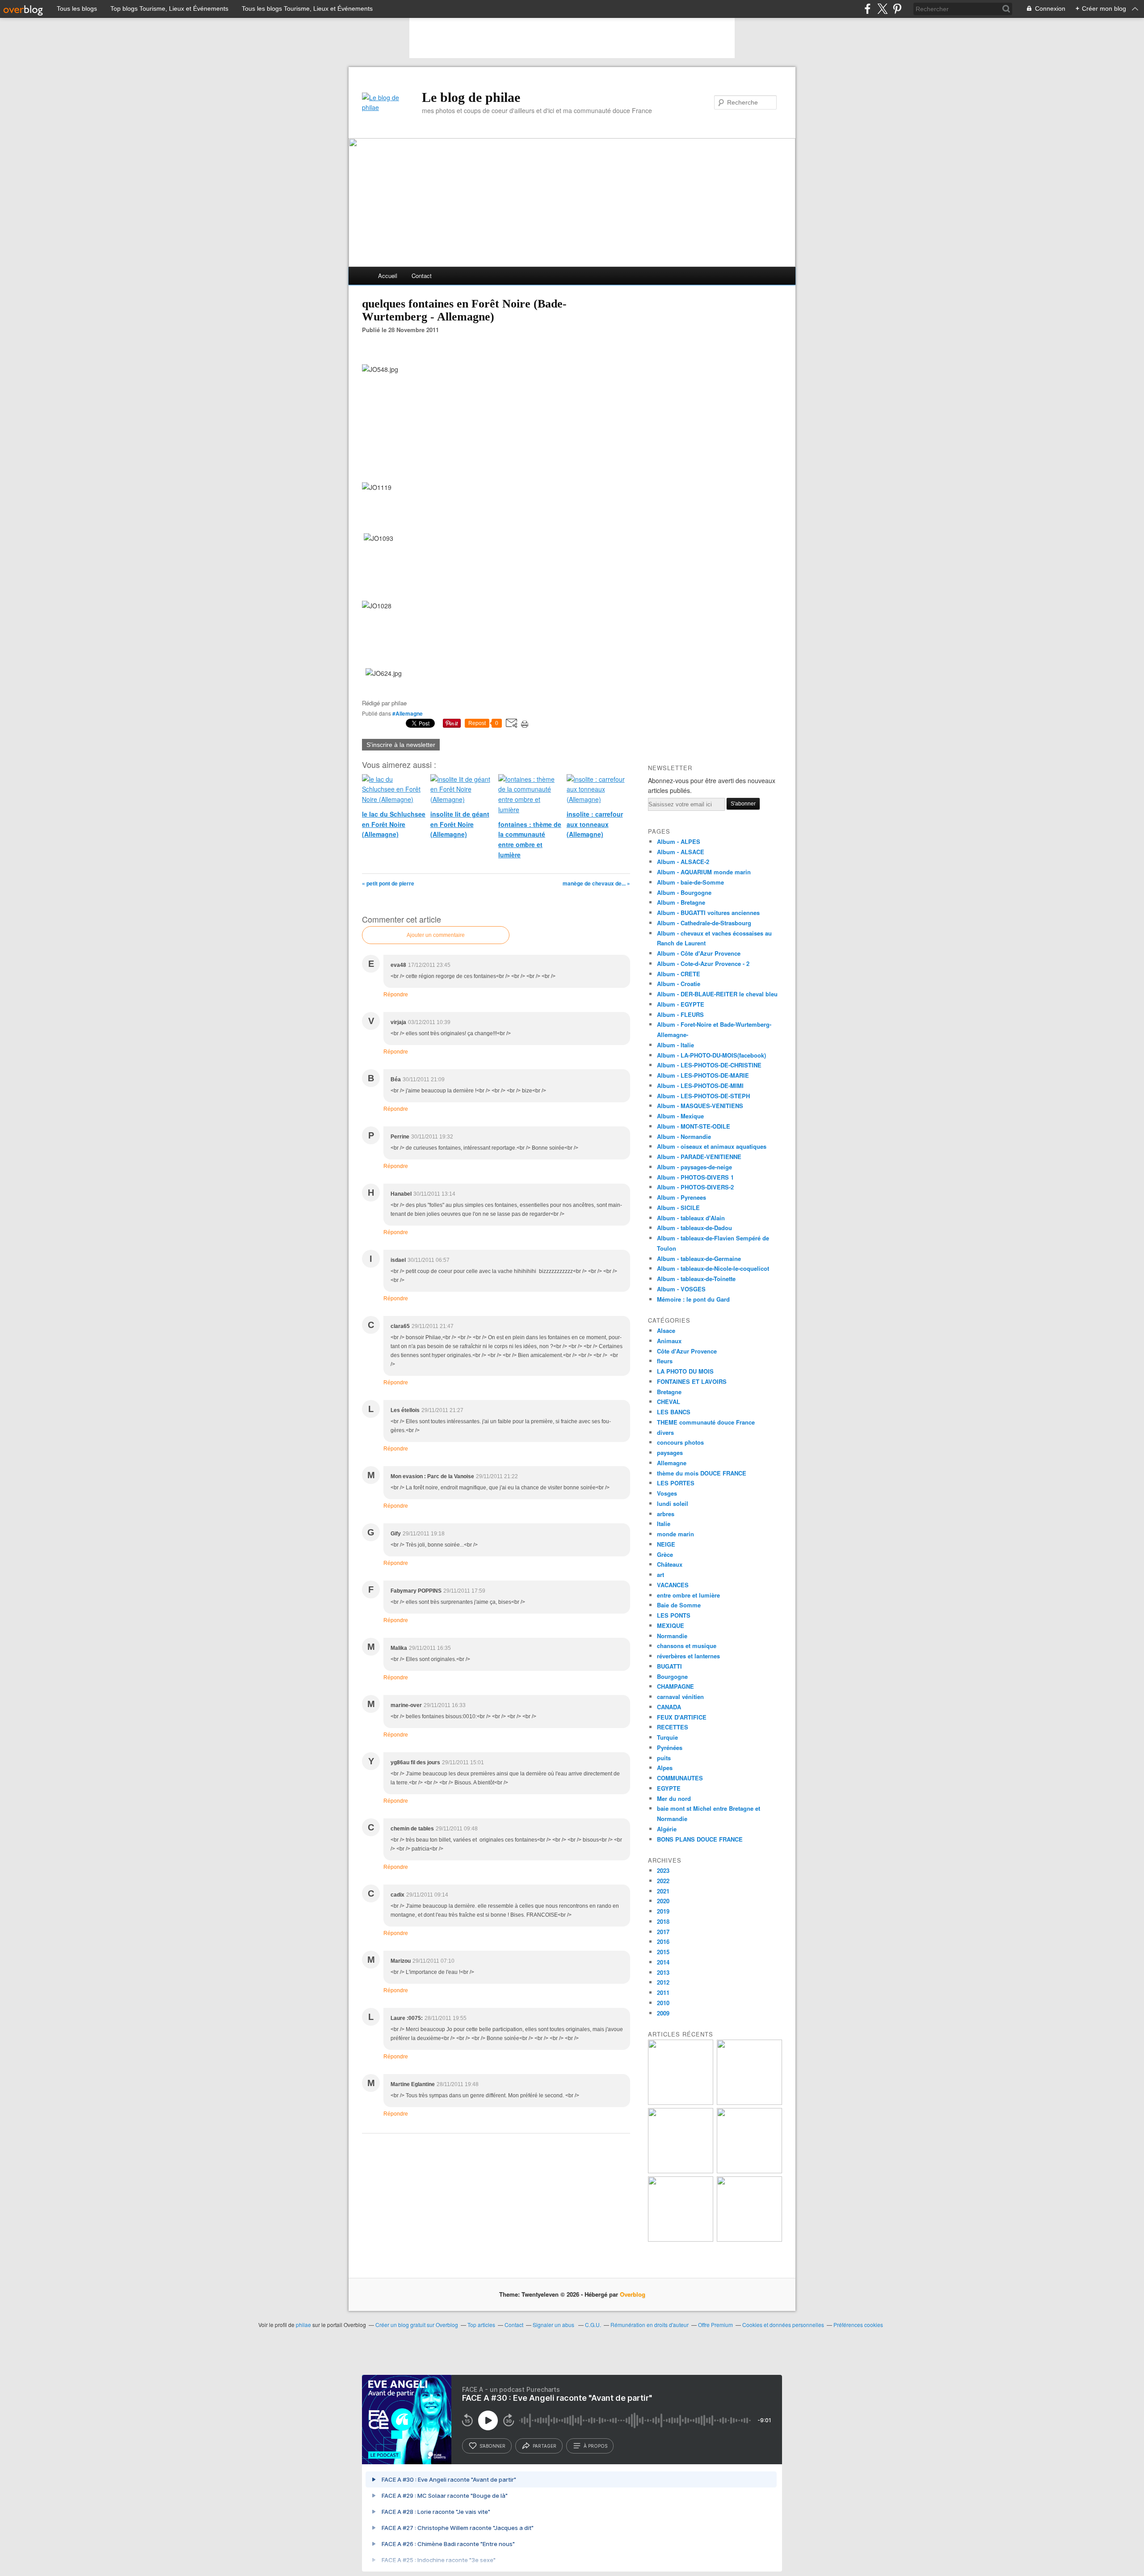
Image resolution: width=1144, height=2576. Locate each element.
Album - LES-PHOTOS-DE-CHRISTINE (709, 1065)
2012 (663, 1982)
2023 (663, 1870)
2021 (663, 1891)
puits (664, 1758)
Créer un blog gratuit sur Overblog (417, 2325)
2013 (663, 1972)
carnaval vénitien (680, 1697)
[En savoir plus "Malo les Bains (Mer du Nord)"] (749, 2102)
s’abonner (492, 2446)
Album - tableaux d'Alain (691, 1218)
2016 (663, 1941)
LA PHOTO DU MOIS (685, 1371)
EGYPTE (669, 1788)
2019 (663, 1911)
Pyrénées (670, 1748)
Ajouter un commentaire (436, 935)
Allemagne (672, 1463)
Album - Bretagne (681, 902)
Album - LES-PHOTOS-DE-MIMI (700, 1086)
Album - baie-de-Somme (690, 882)
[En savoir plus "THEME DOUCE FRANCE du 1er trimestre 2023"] (681, 2171)
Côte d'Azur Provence (687, 1351)
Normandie (672, 1636)
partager (545, 2446)
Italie (664, 1524)
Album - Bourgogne (684, 892)
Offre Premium (715, 2325)
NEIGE (666, 1544)
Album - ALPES (679, 841)
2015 (663, 1952)
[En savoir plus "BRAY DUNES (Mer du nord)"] (681, 2102)
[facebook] (868, 9)
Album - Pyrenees (681, 1197)
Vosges (667, 1493)
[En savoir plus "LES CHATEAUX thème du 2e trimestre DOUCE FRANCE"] (749, 2239)
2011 (663, 1992)
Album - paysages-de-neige (694, 1167)
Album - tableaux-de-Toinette (696, 1279)
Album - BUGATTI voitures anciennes (708, 913)
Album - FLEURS (680, 1014)
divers (665, 1432)
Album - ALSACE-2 (683, 862)
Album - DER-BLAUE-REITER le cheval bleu (717, 994)
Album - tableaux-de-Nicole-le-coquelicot (713, 1268)
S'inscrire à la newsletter (401, 745)
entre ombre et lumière (688, 1595)
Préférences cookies (858, 2325)
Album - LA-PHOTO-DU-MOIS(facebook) (711, 1055)
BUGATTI (669, 1666)
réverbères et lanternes (688, 1656)
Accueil (388, 276)
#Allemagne (408, 713)
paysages (670, 1452)
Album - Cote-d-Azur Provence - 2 (703, 963)
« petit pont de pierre (388, 883)
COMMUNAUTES (680, 1778)
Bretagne (669, 1392)
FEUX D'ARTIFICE (682, 1717)
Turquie (667, 1737)
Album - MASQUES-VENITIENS (700, 1106)
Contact (422, 276)
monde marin (675, 1534)
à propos (595, 2446)
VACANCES (673, 1585)
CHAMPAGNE (675, 1686)
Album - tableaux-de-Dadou (694, 1228)
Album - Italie (675, 1045)
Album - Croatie (679, 984)
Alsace (666, 1330)
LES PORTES (676, 1483)
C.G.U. (593, 2325)
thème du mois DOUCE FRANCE (702, 1473)
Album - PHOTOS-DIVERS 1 (695, 1177)
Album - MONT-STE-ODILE (694, 1126)
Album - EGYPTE (681, 1004)
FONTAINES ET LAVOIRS (692, 1381)
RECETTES (673, 1727)
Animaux (669, 1341)
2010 (663, 2003)
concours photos (680, 1442)
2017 (663, 1932)
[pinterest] (897, 9)
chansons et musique (687, 1646)
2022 (663, 1881)
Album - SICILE (678, 1208)
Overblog (633, 2294)
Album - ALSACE (681, 852)
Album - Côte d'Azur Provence (699, 953)
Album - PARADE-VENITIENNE (699, 1157)
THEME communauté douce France (706, 1422)
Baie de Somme (679, 1605)
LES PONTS (674, 1615)
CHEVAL (669, 1402)
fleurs (665, 1361)
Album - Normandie (684, 1136)
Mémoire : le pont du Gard (693, 1299)
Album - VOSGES (681, 1289)
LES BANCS (674, 1412)
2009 (663, 2013)
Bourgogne (672, 1676)
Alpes (665, 1768)
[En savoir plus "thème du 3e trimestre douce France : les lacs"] (749, 2171)
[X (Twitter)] (882, 9)
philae (303, 2325)
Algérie (667, 1829)
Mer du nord (674, 1798)
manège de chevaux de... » (596, 883)
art (660, 1575)
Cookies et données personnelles (783, 2325)
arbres (666, 1514)
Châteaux (670, 1564)
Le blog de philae (471, 97)
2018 (663, 1921)
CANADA (669, 1707)
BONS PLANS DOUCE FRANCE (700, 1839)
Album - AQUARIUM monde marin (704, 872)
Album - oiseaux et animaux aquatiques (712, 1146)
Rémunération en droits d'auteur (650, 2325)
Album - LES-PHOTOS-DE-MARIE (703, 1075)
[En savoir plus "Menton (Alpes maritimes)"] (681, 2239)
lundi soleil (673, 1503)
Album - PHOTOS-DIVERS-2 (695, 1187)
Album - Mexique (680, 1116)
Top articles (481, 2325)
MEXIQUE (671, 1625)
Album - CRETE (679, 974)
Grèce (665, 1554)
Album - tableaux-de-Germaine (699, 1258)
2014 (663, 1962)
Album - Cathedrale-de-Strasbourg (704, 923)
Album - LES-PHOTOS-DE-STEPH (703, 1096)
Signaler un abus (554, 2325)
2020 (663, 1901)
